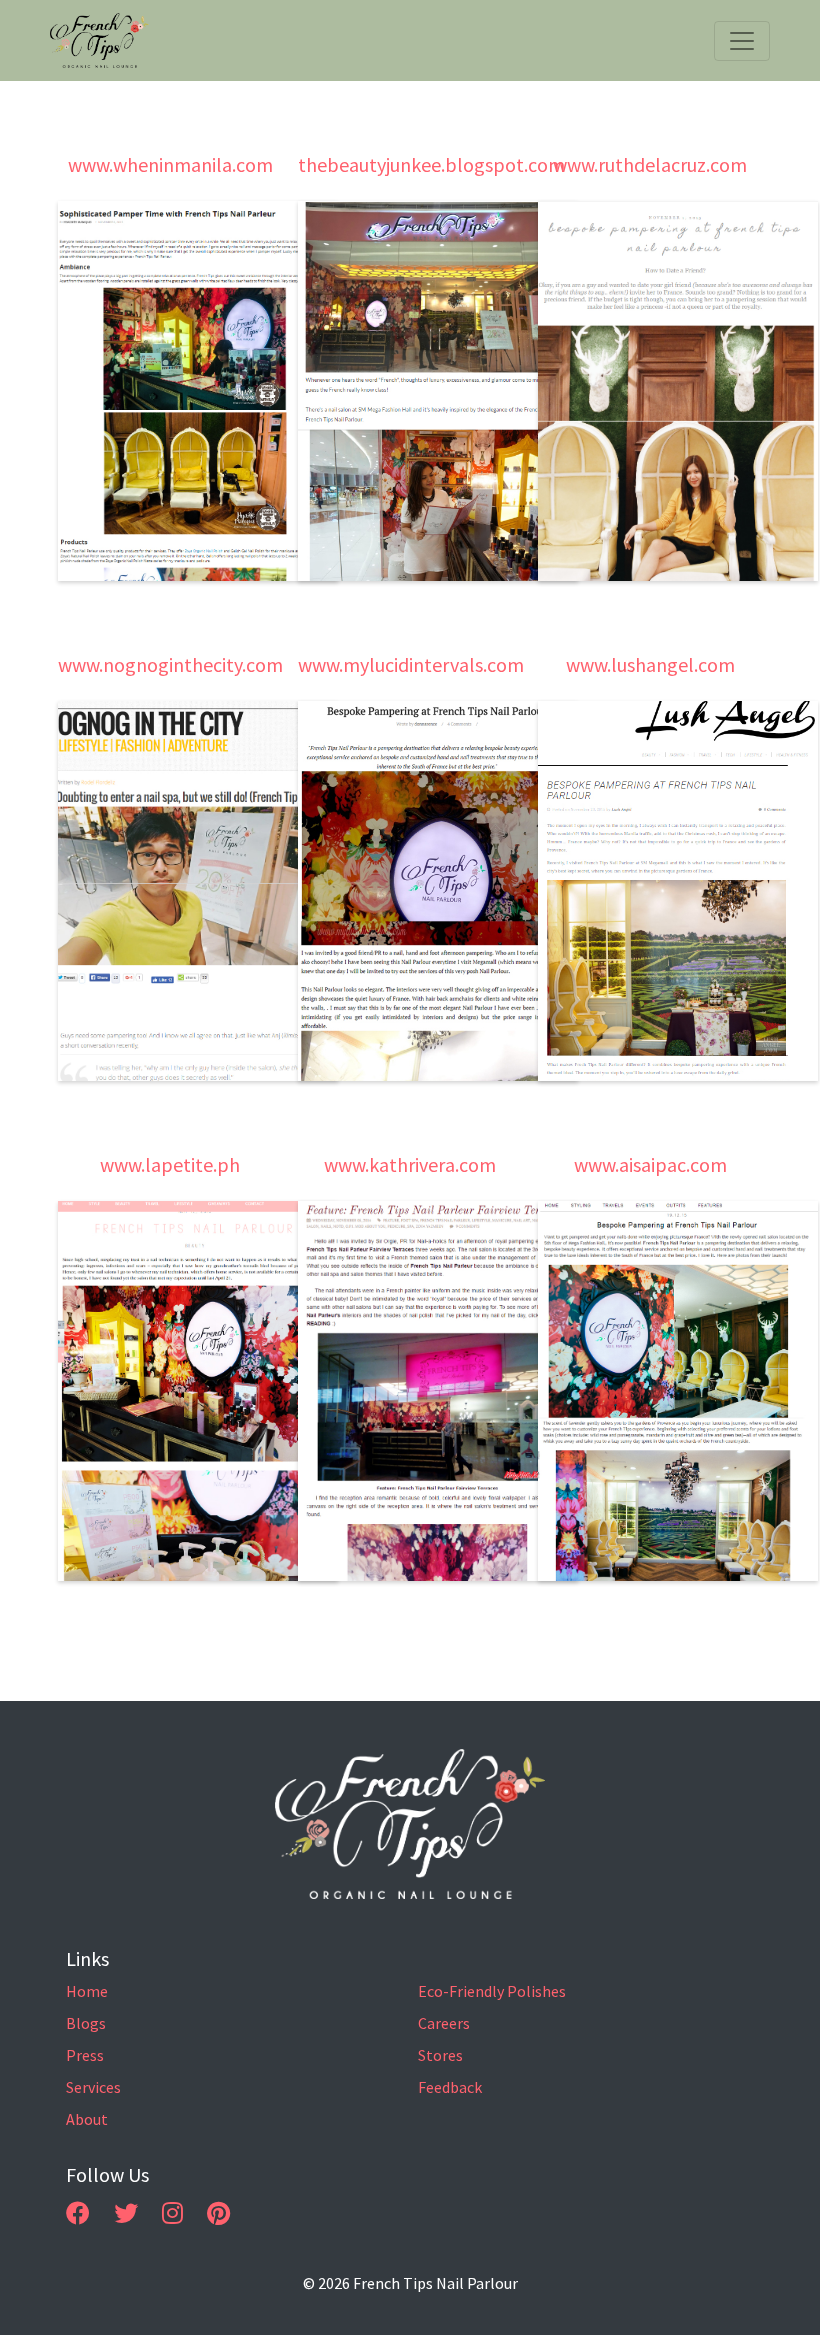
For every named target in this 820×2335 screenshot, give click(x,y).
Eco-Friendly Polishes (492, 1991)
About (87, 2119)
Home (87, 1991)
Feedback (450, 2087)
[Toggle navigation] (742, 41)
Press (85, 2055)
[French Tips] (410, 1824)
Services (93, 2087)
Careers (444, 2023)
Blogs (86, 2023)
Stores (440, 2055)
